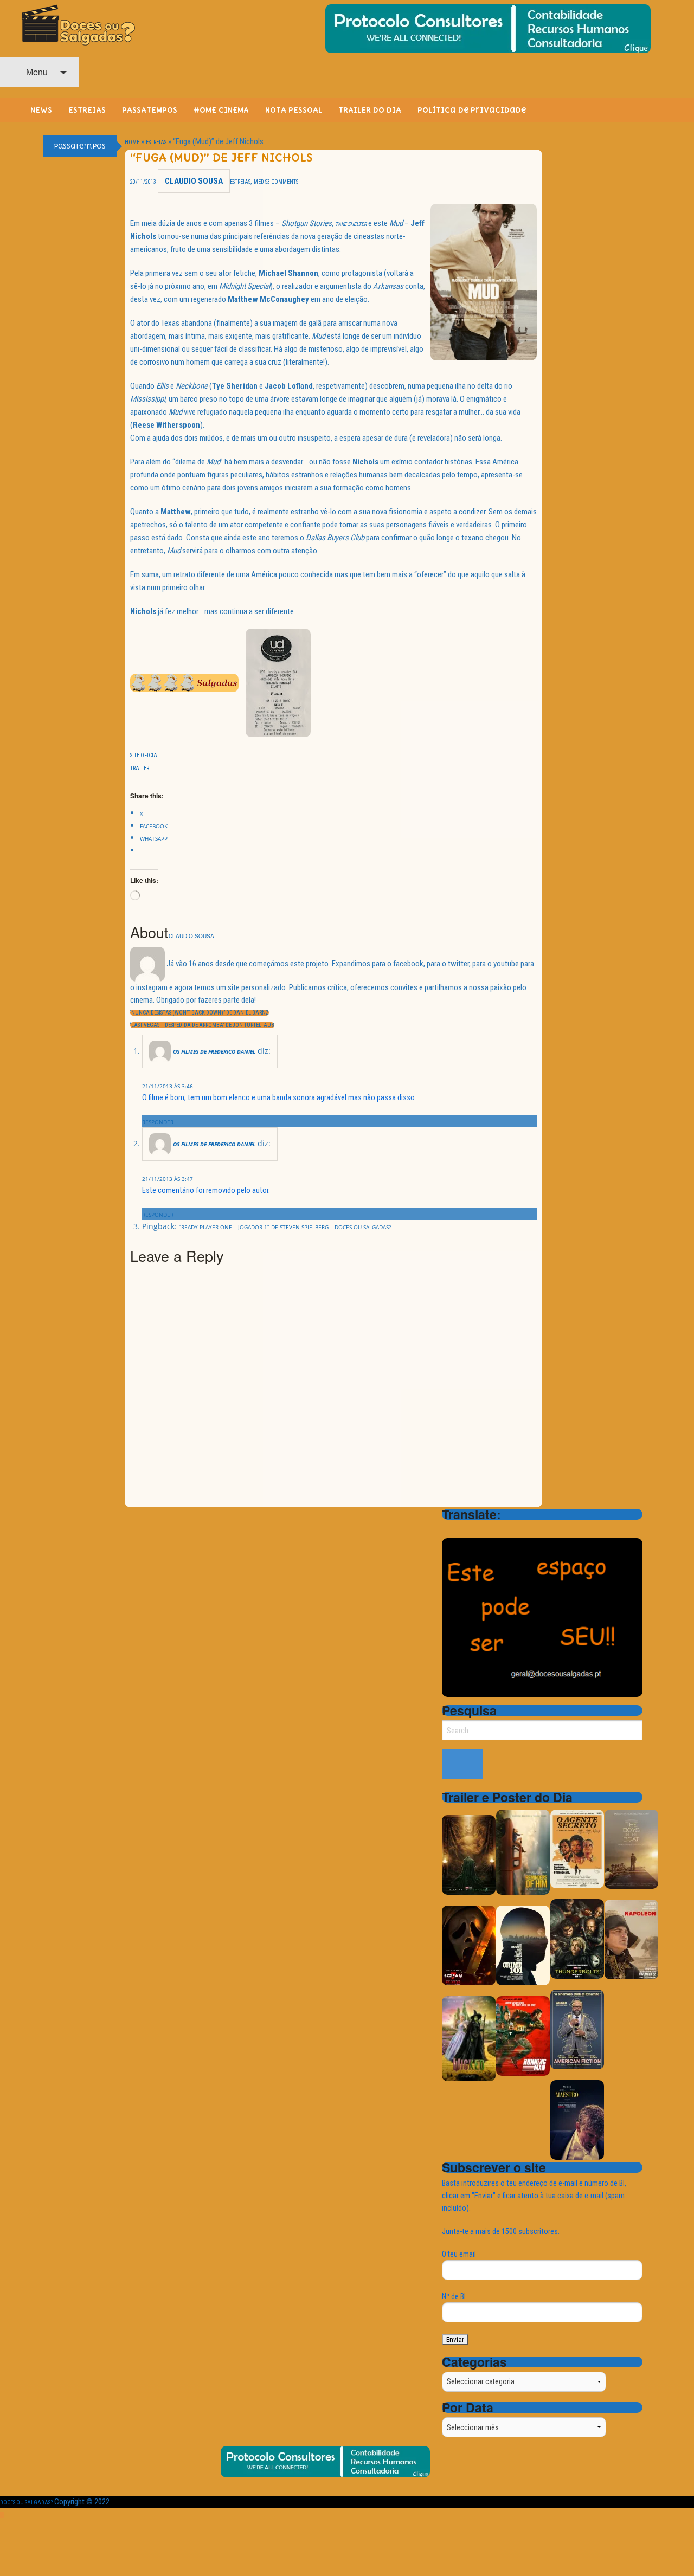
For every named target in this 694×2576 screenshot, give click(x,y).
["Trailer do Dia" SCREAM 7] (469, 1945)
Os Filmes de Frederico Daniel (214, 1051)
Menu (36, 72)
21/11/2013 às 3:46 (168, 1086)
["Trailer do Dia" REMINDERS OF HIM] (523, 1852)
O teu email (459, 2254)
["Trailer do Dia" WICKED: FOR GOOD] (469, 2038)
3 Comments (283, 182)
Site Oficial (145, 755)
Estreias (156, 142)
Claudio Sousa (194, 181)
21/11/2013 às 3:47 (168, 1179)
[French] (477, 1529)
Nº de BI (454, 2296)
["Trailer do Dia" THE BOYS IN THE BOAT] (631, 1849)
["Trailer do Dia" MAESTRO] (577, 2120)
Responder (158, 1122)
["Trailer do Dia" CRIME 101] (523, 1945)
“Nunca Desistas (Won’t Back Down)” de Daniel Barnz (200, 1013)
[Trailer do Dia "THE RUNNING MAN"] (523, 2035)
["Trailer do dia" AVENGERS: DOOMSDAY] (469, 1855)
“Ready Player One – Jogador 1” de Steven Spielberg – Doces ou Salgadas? (285, 1227)
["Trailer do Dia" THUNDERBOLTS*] (577, 1939)
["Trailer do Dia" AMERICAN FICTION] (577, 2029)
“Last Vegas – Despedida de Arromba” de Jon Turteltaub (202, 1025)
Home (132, 142)
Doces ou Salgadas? (26, 2503)
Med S (261, 182)
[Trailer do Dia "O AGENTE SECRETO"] (577, 1849)
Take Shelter (351, 224)
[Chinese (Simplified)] (448, 1529)
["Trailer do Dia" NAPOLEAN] (631, 1939)
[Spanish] (491, 1529)
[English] (462, 1529)
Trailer (140, 768)
